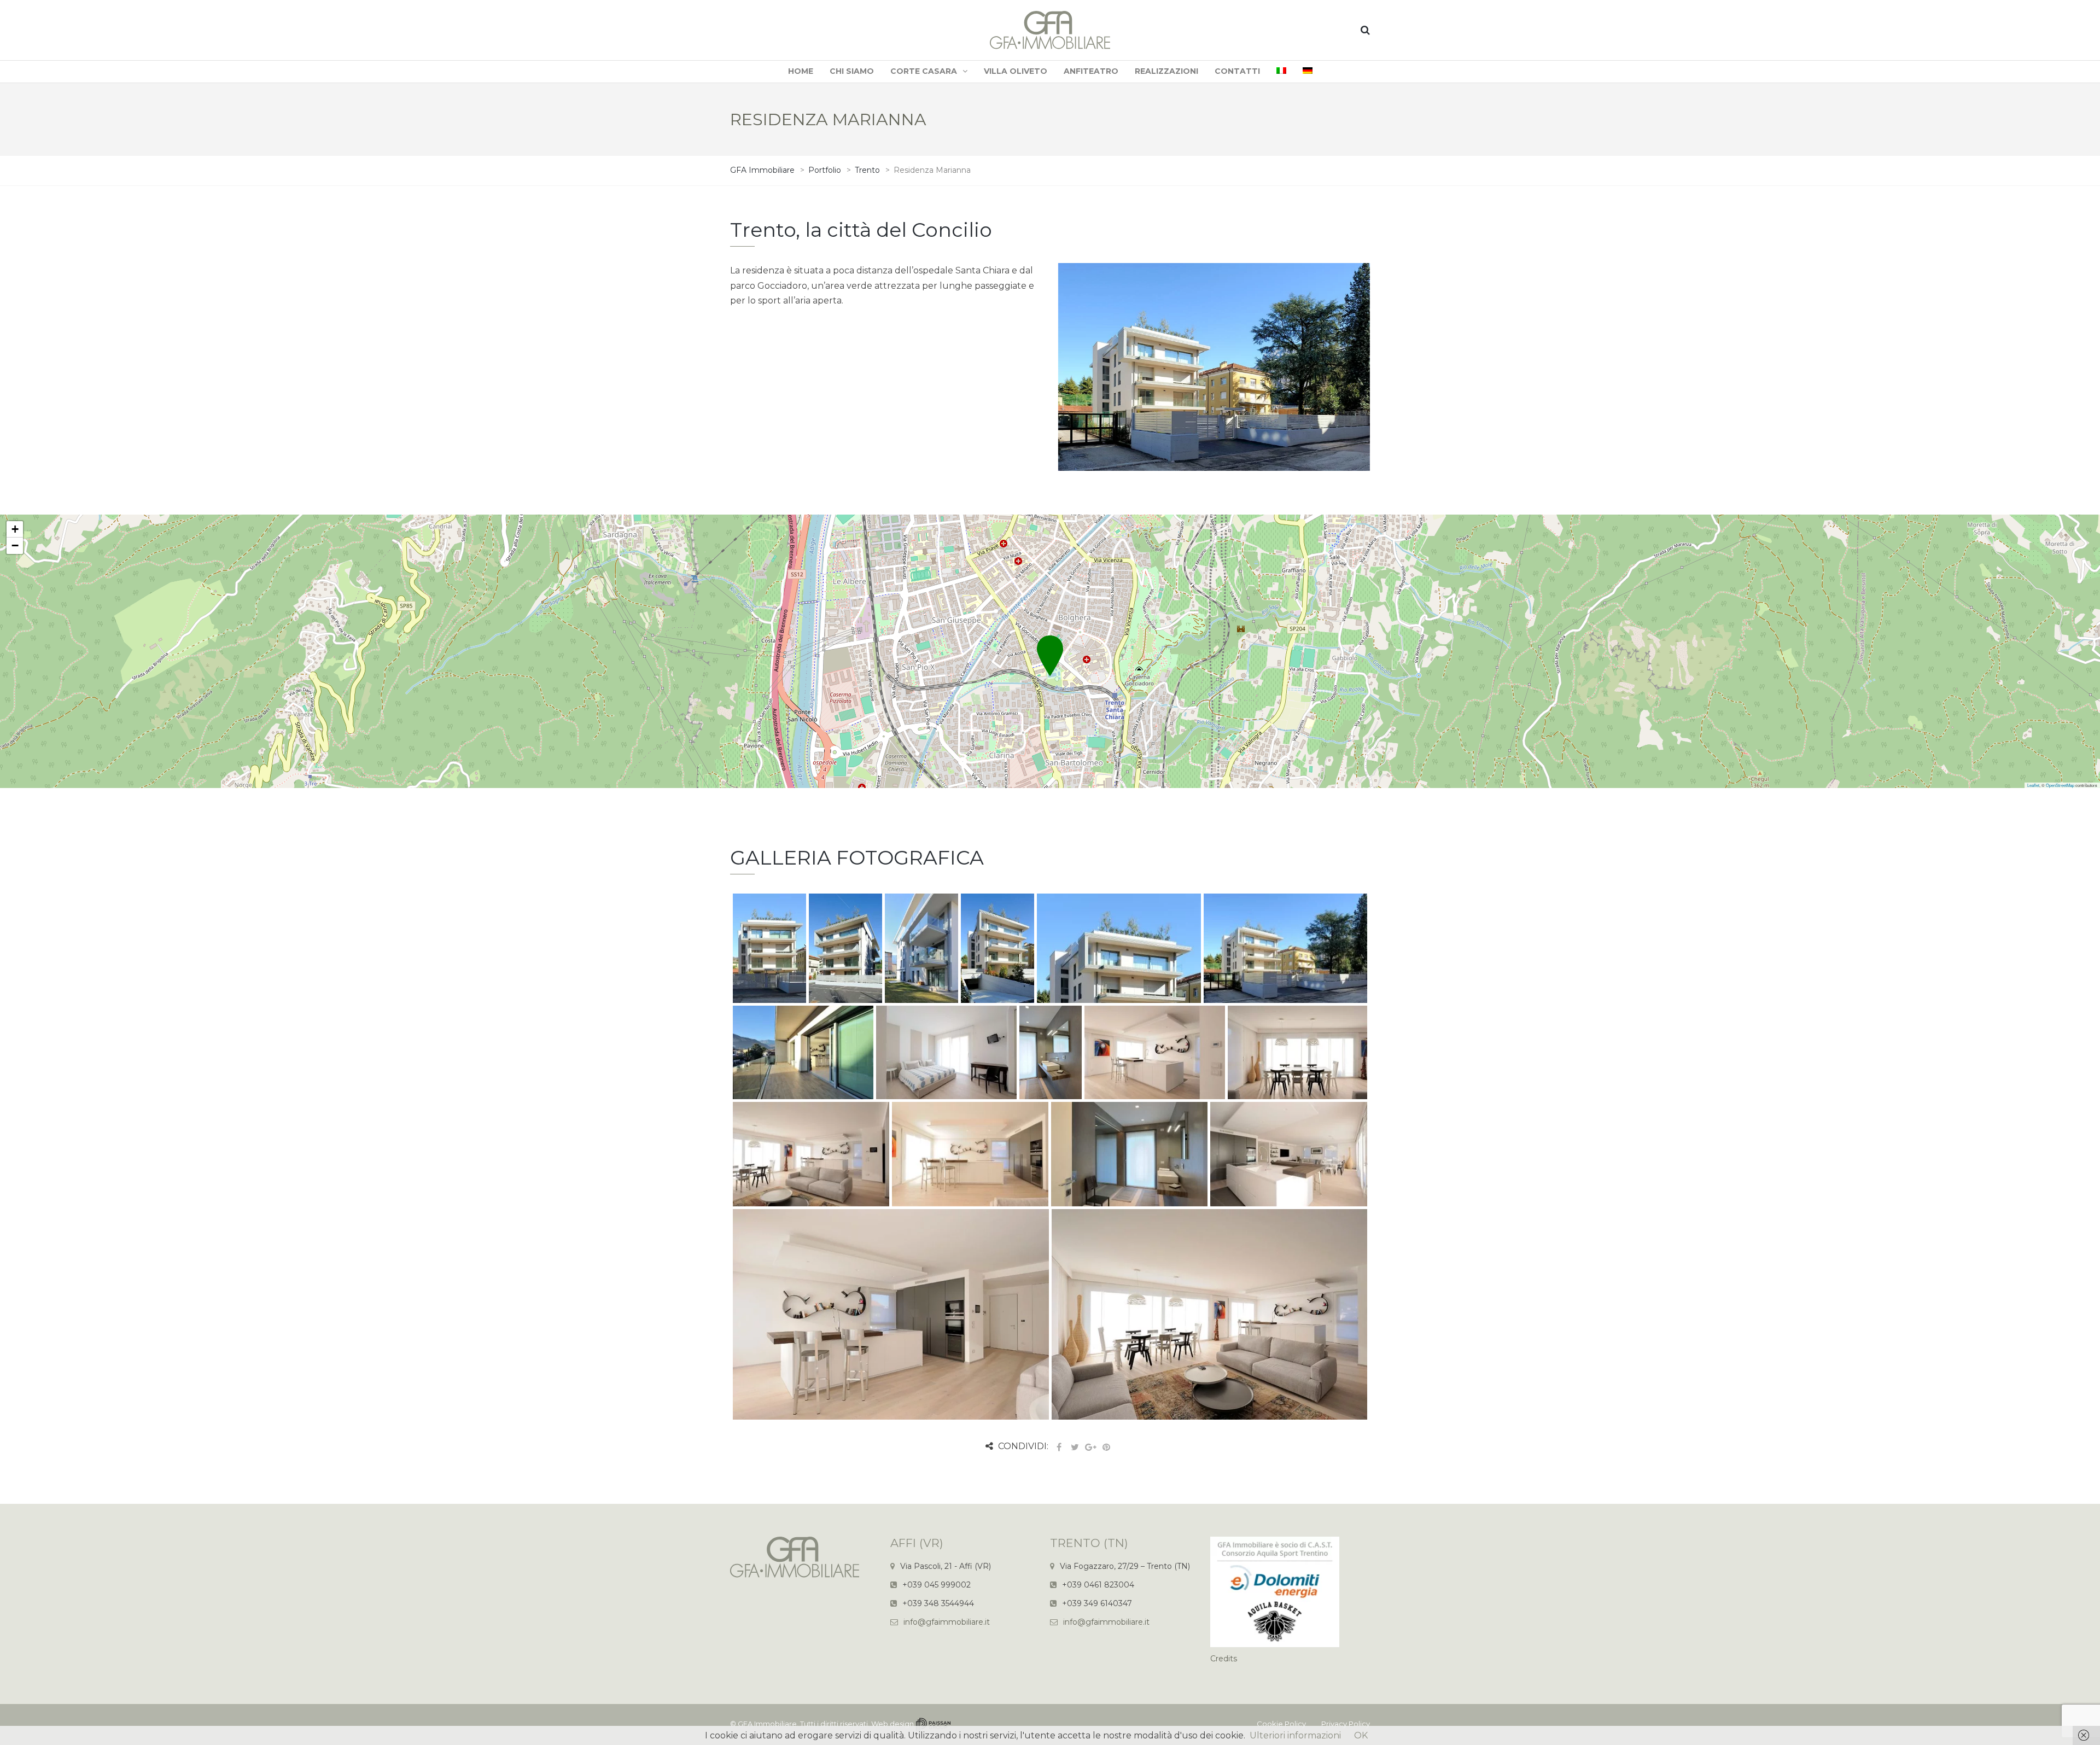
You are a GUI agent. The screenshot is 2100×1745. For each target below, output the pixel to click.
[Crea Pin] (1106, 1447)
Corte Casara (924, 71)
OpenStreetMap (2060, 785)
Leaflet (2033, 785)
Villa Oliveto (1016, 71)
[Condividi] (1059, 1447)
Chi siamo (852, 71)
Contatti (1237, 71)
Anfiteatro (1091, 71)
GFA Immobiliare (767, 1724)
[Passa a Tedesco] (1308, 72)
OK (1361, 1735)
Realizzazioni (1166, 71)
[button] (1050, 643)
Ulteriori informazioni (1295, 1735)
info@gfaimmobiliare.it (947, 1622)
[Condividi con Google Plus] (1090, 1447)
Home (801, 71)
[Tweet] (1075, 1447)
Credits (1224, 1659)
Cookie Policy (1281, 1724)
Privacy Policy (1346, 1724)
